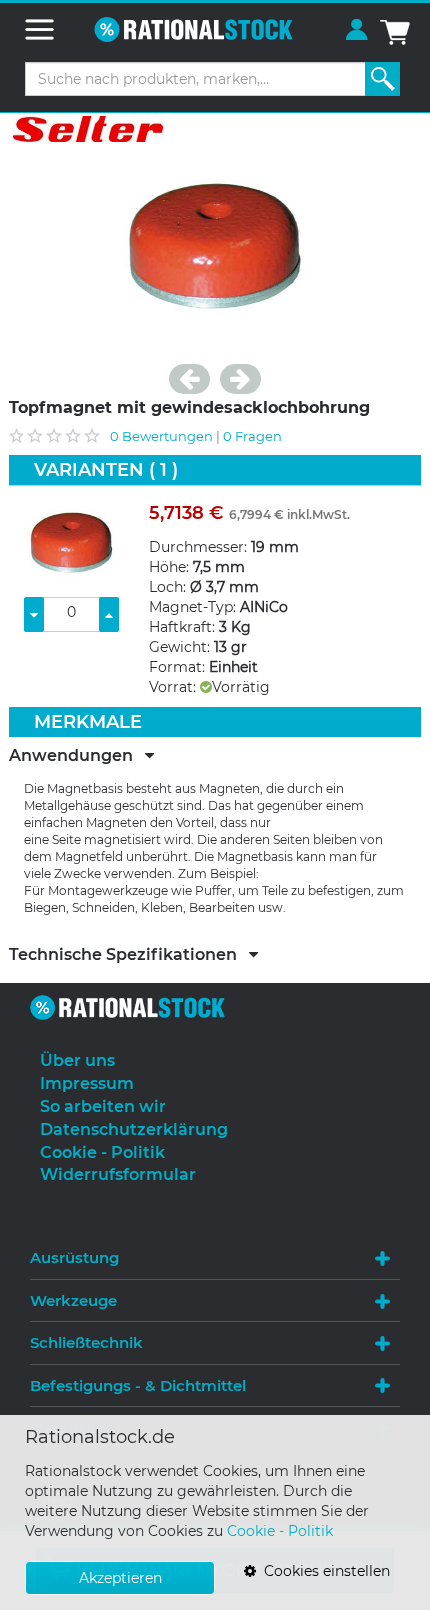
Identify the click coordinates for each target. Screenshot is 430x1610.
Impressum (87, 1083)
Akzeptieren (120, 1578)
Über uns (77, 1060)
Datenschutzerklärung (134, 1129)
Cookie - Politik (280, 1531)
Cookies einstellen (323, 1571)
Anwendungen (77, 756)
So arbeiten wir (103, 1106)
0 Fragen (252, 436)
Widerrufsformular (118, 1174)
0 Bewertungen (161, 436)
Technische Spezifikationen (129, 955)
